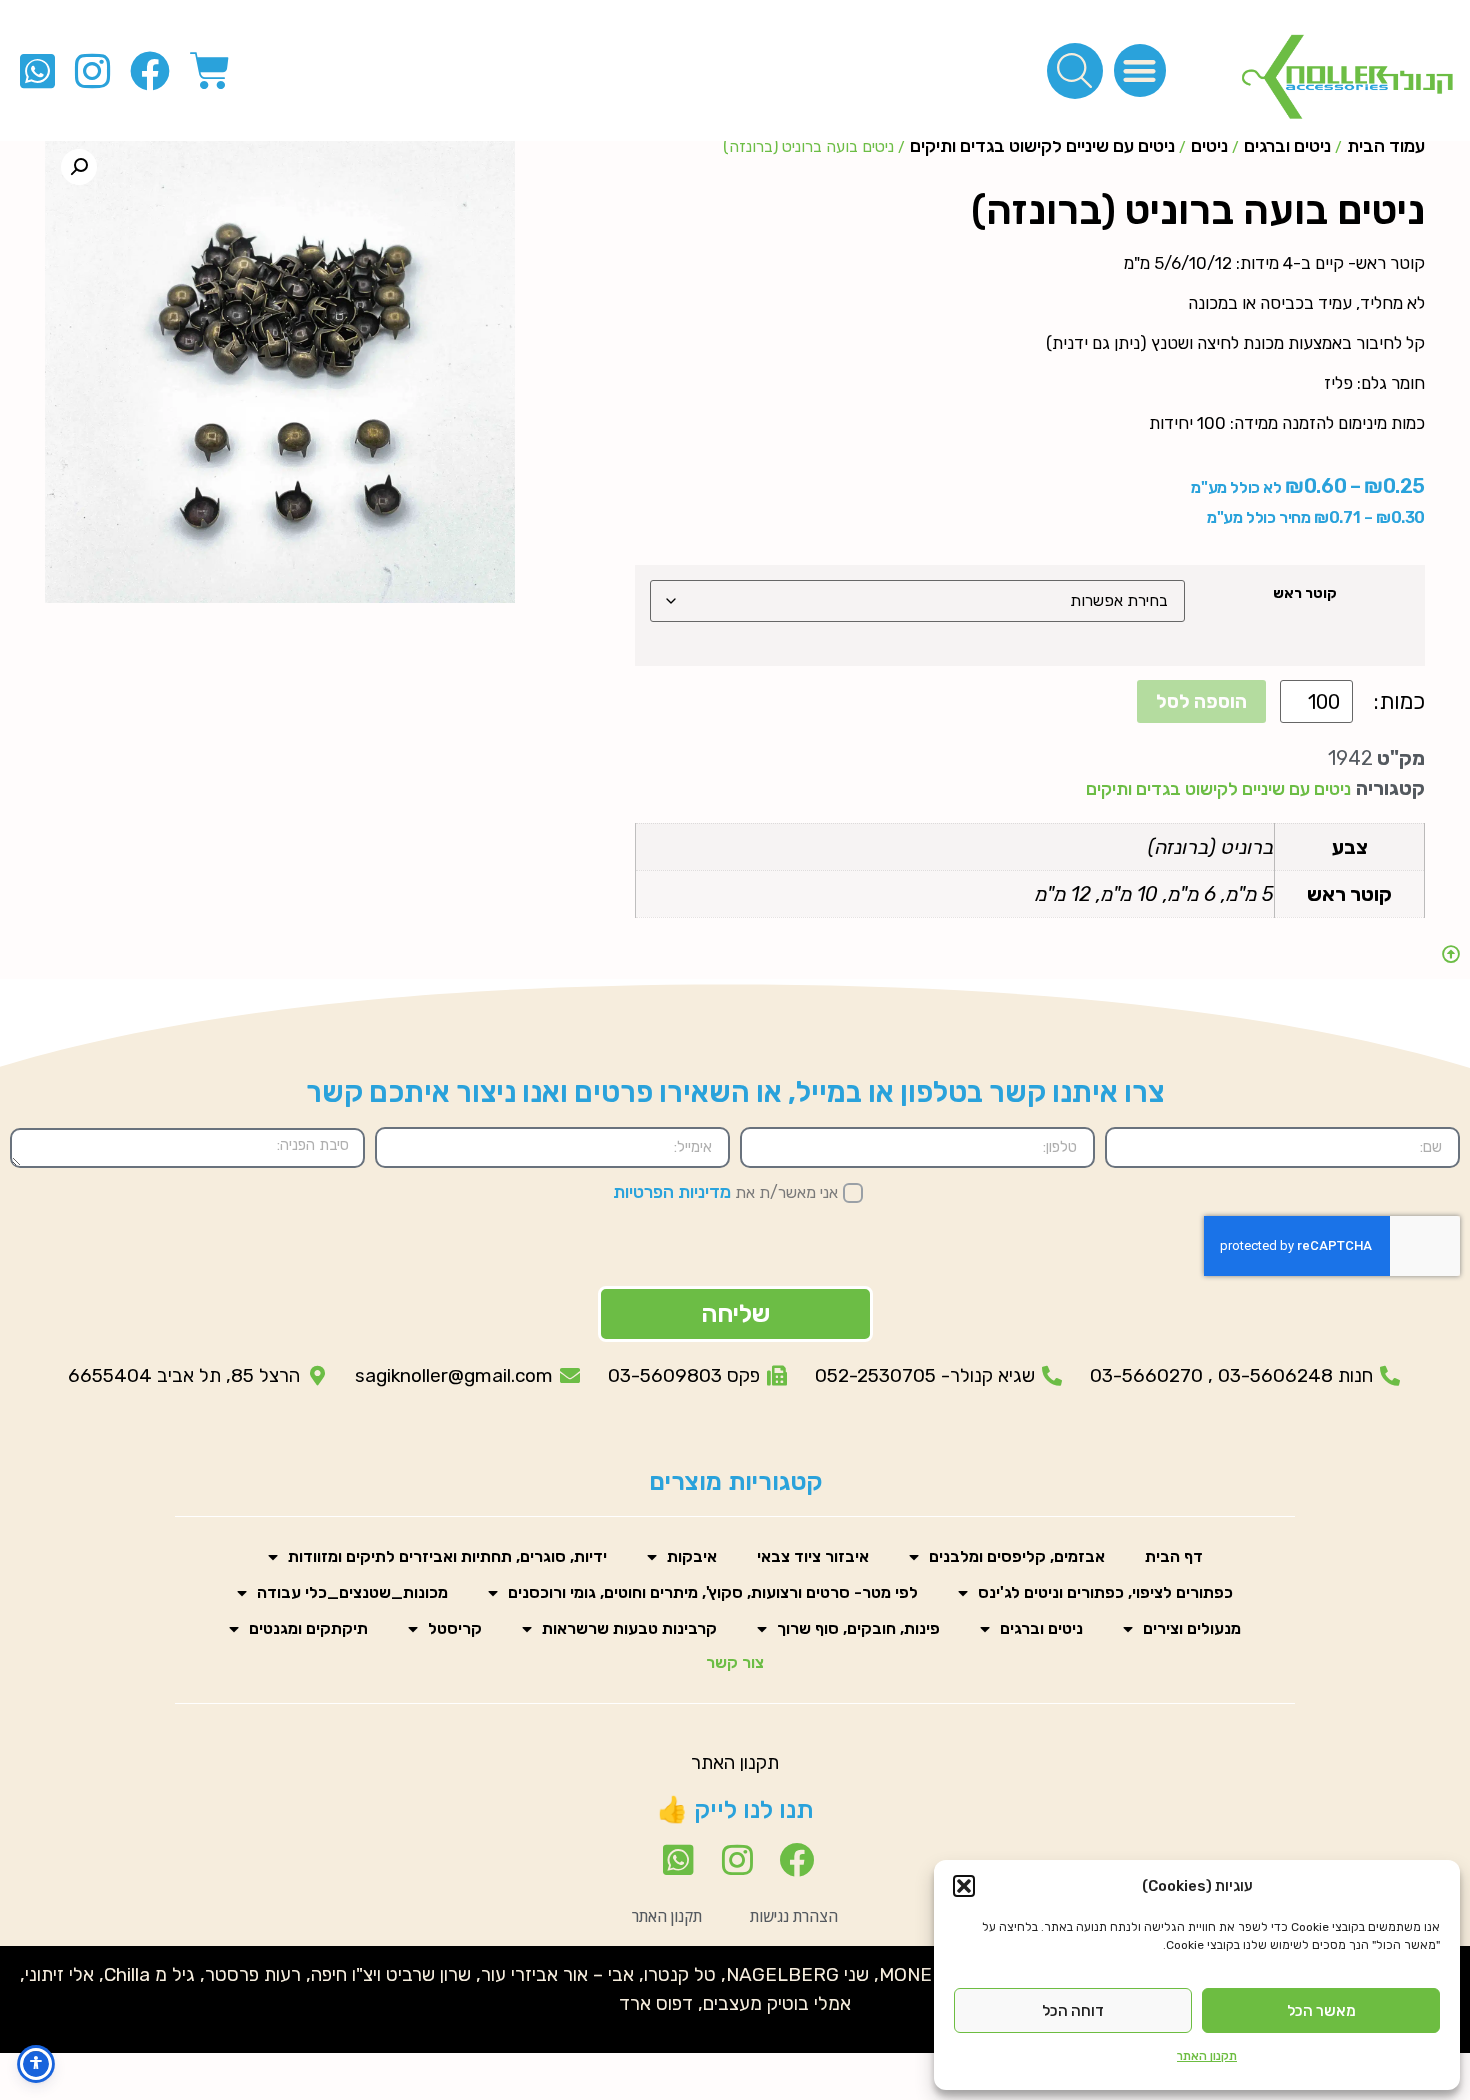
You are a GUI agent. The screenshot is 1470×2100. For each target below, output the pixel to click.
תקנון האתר (1207, 2056)
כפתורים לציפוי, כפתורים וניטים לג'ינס (1105, 1592)
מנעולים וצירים (1192, 1628)
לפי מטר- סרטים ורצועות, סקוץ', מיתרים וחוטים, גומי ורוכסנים (713, 1592)
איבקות (692, 1556)
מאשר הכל (1321, 2011)
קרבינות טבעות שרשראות (629, 1628)
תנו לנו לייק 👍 (735, 1809)
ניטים (1209, 146)
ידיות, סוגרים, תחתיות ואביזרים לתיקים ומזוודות (447, 1556)
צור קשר (735, 1662)
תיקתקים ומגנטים (308, 1628)
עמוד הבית (1386, 146)
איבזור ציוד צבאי (813, 1556)
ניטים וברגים (1287, 146)
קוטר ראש (1305, 594)
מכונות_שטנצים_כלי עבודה (352, 1592)
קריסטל (455, 1628)
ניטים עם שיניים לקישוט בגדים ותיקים (1042, 146)
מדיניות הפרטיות (672, 1192)
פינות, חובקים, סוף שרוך (858, 1628)
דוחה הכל (1073, 2011)
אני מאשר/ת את (725, 1192)
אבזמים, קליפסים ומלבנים (1017, 1556)
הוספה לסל (1201, 701)
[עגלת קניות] (210, 71)
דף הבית (1174, 1556)
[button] (964, 1886)
